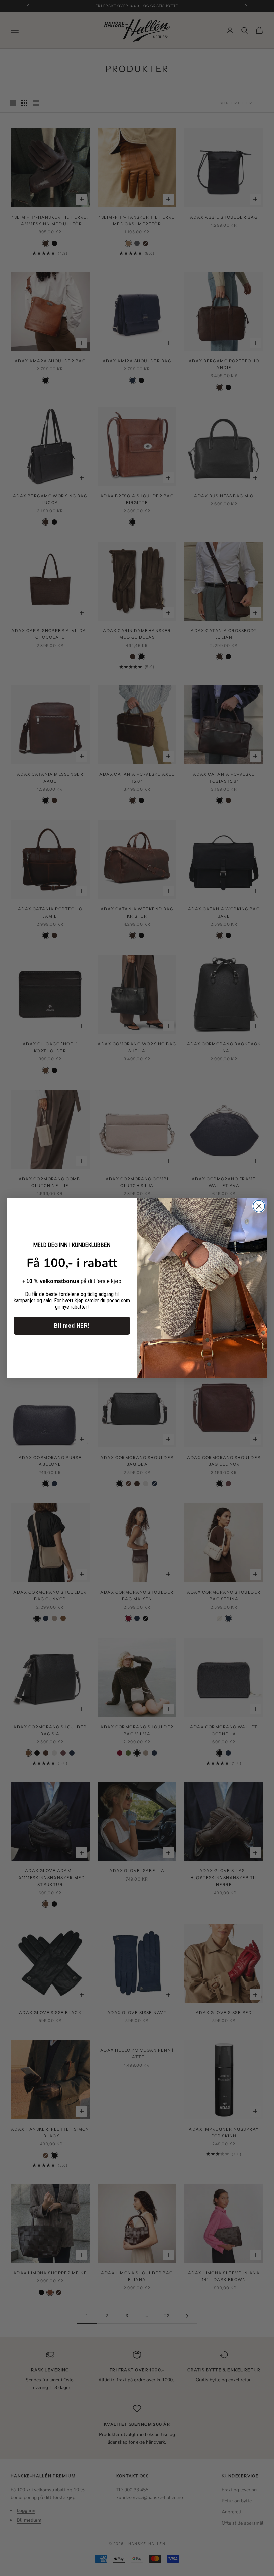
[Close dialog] (259, 1206)
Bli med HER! (72, 1326)
